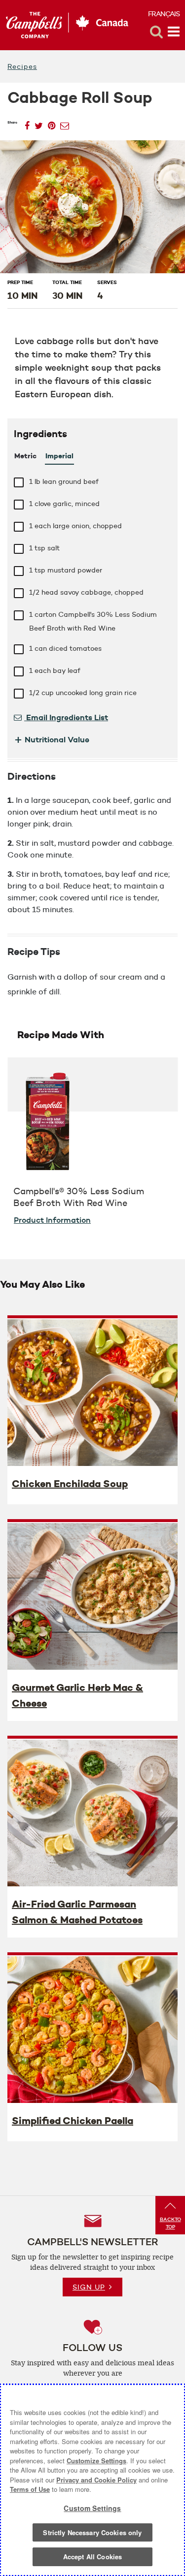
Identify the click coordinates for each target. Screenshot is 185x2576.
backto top (170, 2223)
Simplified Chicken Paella (73, 2121)
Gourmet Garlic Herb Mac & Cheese (77, 1695)
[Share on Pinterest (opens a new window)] (52, 123)
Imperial (59, 456)
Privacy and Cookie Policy (96, 2480)
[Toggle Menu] (174, 32)
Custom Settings (92, 2508)
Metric (25, 456)
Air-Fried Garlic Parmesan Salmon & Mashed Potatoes (77, 1912)
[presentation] (92, 1392)
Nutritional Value (52, 739)
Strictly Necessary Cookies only (92, 2532)
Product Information (52, 1220)
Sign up (89, 2287)
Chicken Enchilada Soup (70, 1484)
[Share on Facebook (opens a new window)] (27, 123)
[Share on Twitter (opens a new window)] (39, 123)
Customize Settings (96, 2461)
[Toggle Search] (156, 32)
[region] (92, 2480)
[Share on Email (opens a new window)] (65, 123)
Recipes (22, 66)
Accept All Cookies (92, 2557)
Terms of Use (30, 2489)
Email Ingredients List (66, 717)
